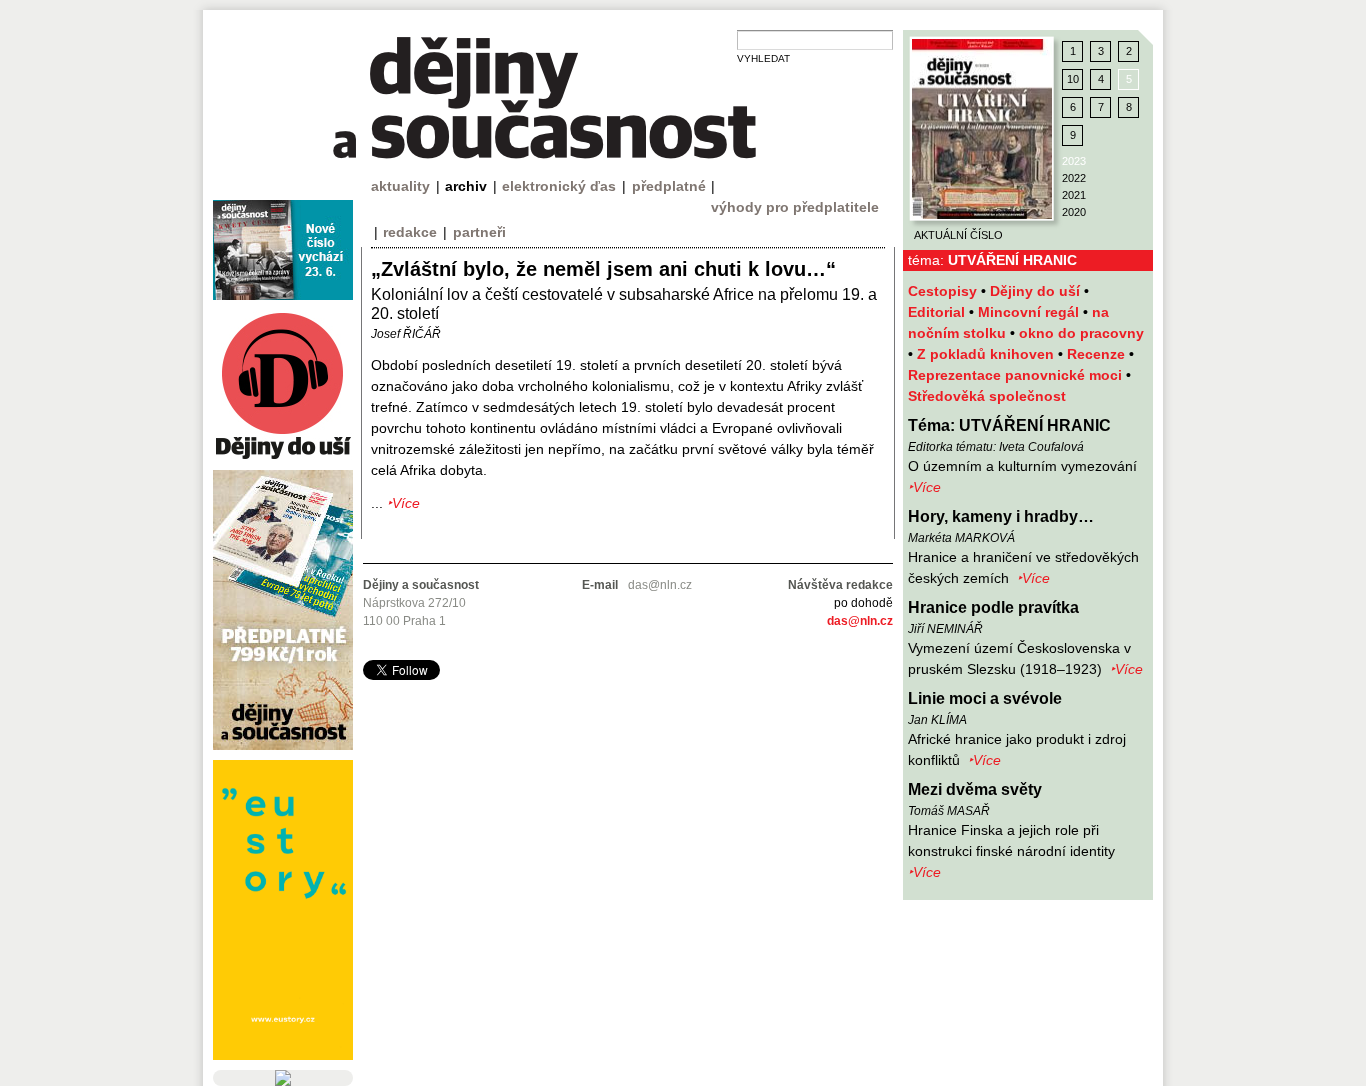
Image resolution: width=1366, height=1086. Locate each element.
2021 (1074, 195)
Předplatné (669, 186)
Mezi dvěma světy (975, 789)
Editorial (938, 312)
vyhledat (763, 58)
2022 (1074, 178)
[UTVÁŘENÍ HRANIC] (982, 129)
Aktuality (400, 186)
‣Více (924, 487)
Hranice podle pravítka (993, 607)
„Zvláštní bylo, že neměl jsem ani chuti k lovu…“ (603, 269)
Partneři (479, 232)
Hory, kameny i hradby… (1001, 516)
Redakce (410, 232)
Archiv (466, 186)
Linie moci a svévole (985, 698)
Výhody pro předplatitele (795, 207)
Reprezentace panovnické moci (1017, 375)
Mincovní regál (1030, 312)
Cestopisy (944, 291)
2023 (1074, 161)
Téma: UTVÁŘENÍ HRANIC (1009, 425)
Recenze (1098, 354)
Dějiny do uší (1037, 291)
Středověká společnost (987, 396)
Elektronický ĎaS (559, 186)
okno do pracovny (1081, 333)
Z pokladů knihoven (987, 354)
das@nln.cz (860, 621)
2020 (1074, 212)
